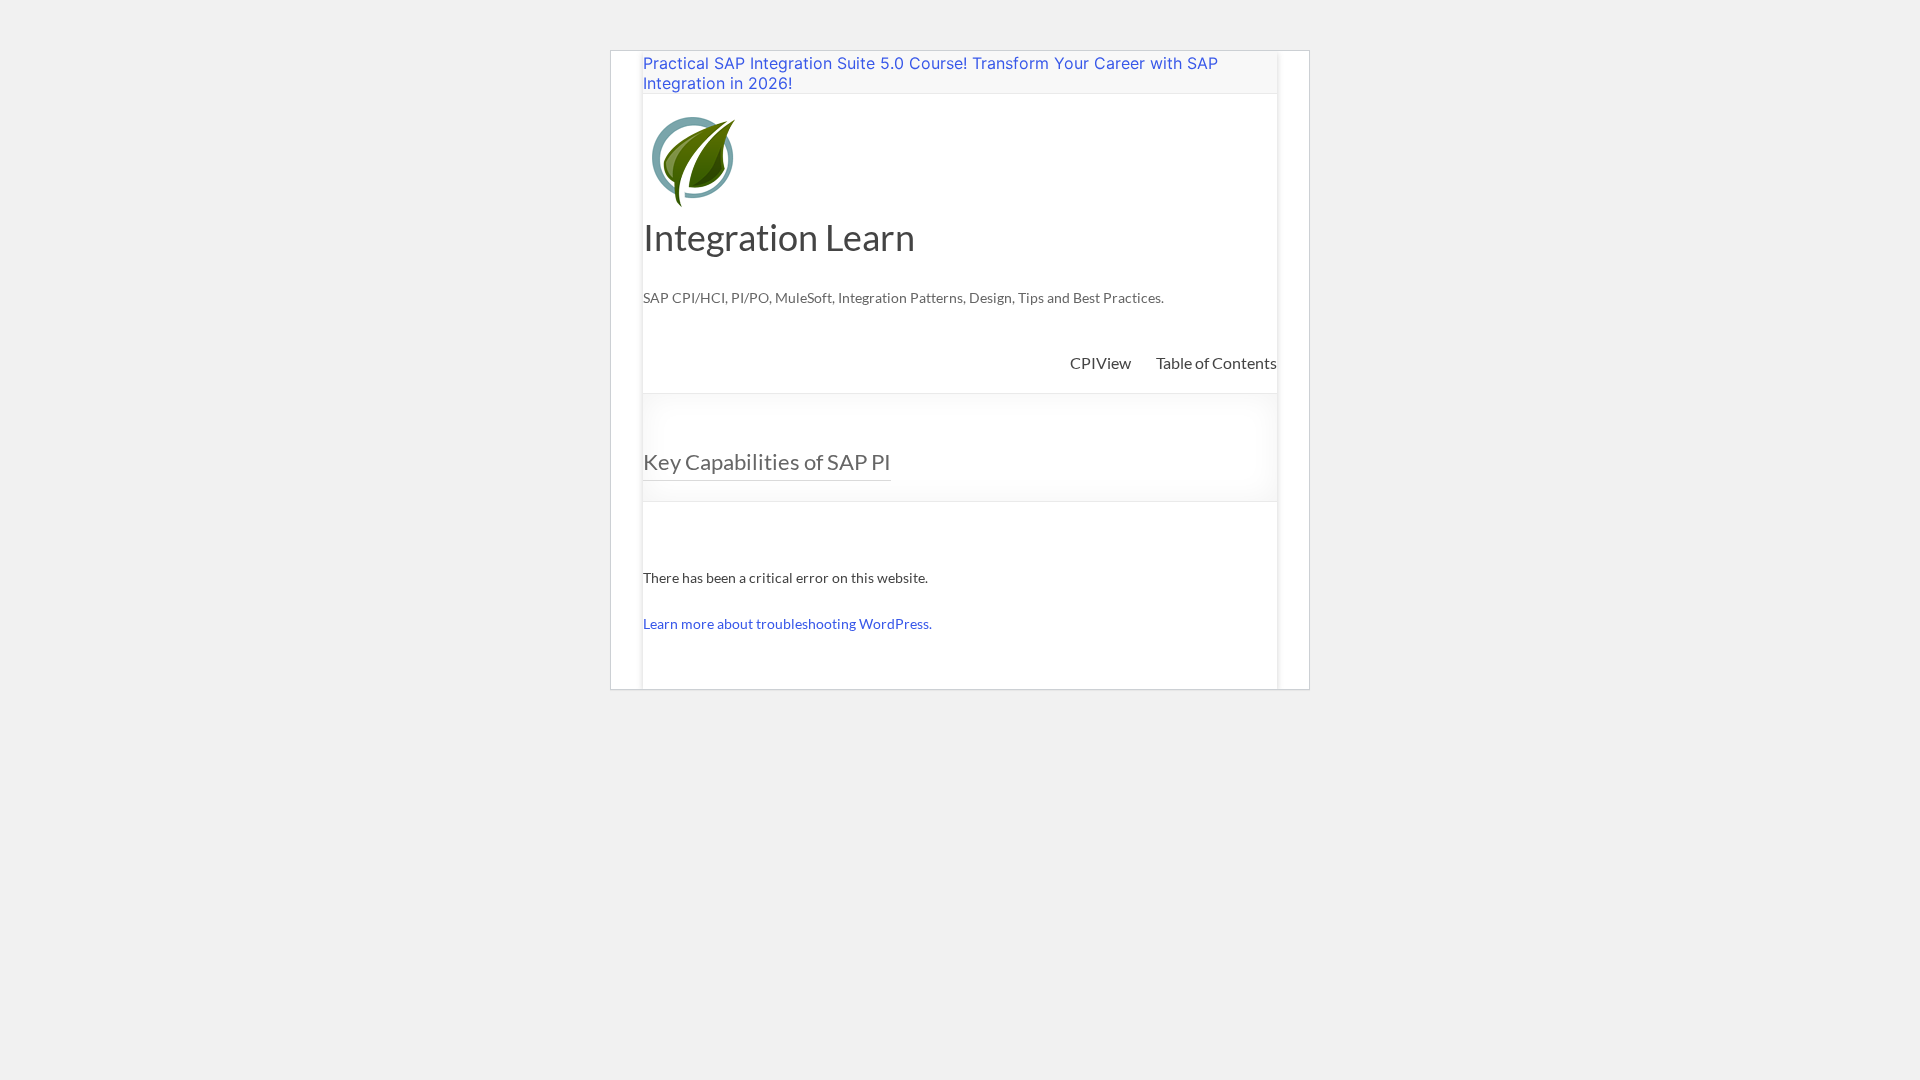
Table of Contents (1216, 362)
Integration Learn (779, 237)
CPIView (1100, 362)
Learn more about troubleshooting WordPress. (787, 623)
